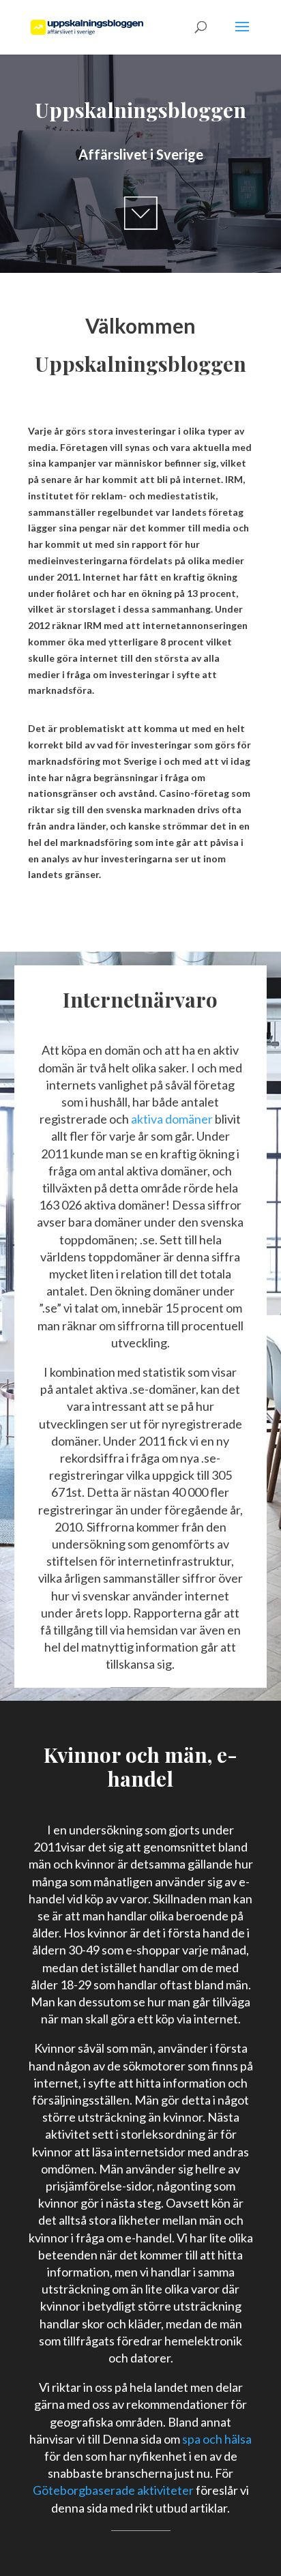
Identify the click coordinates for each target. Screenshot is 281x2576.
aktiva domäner (172, 1119)
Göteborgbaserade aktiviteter (113, 2490)
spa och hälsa (216, 2439)
